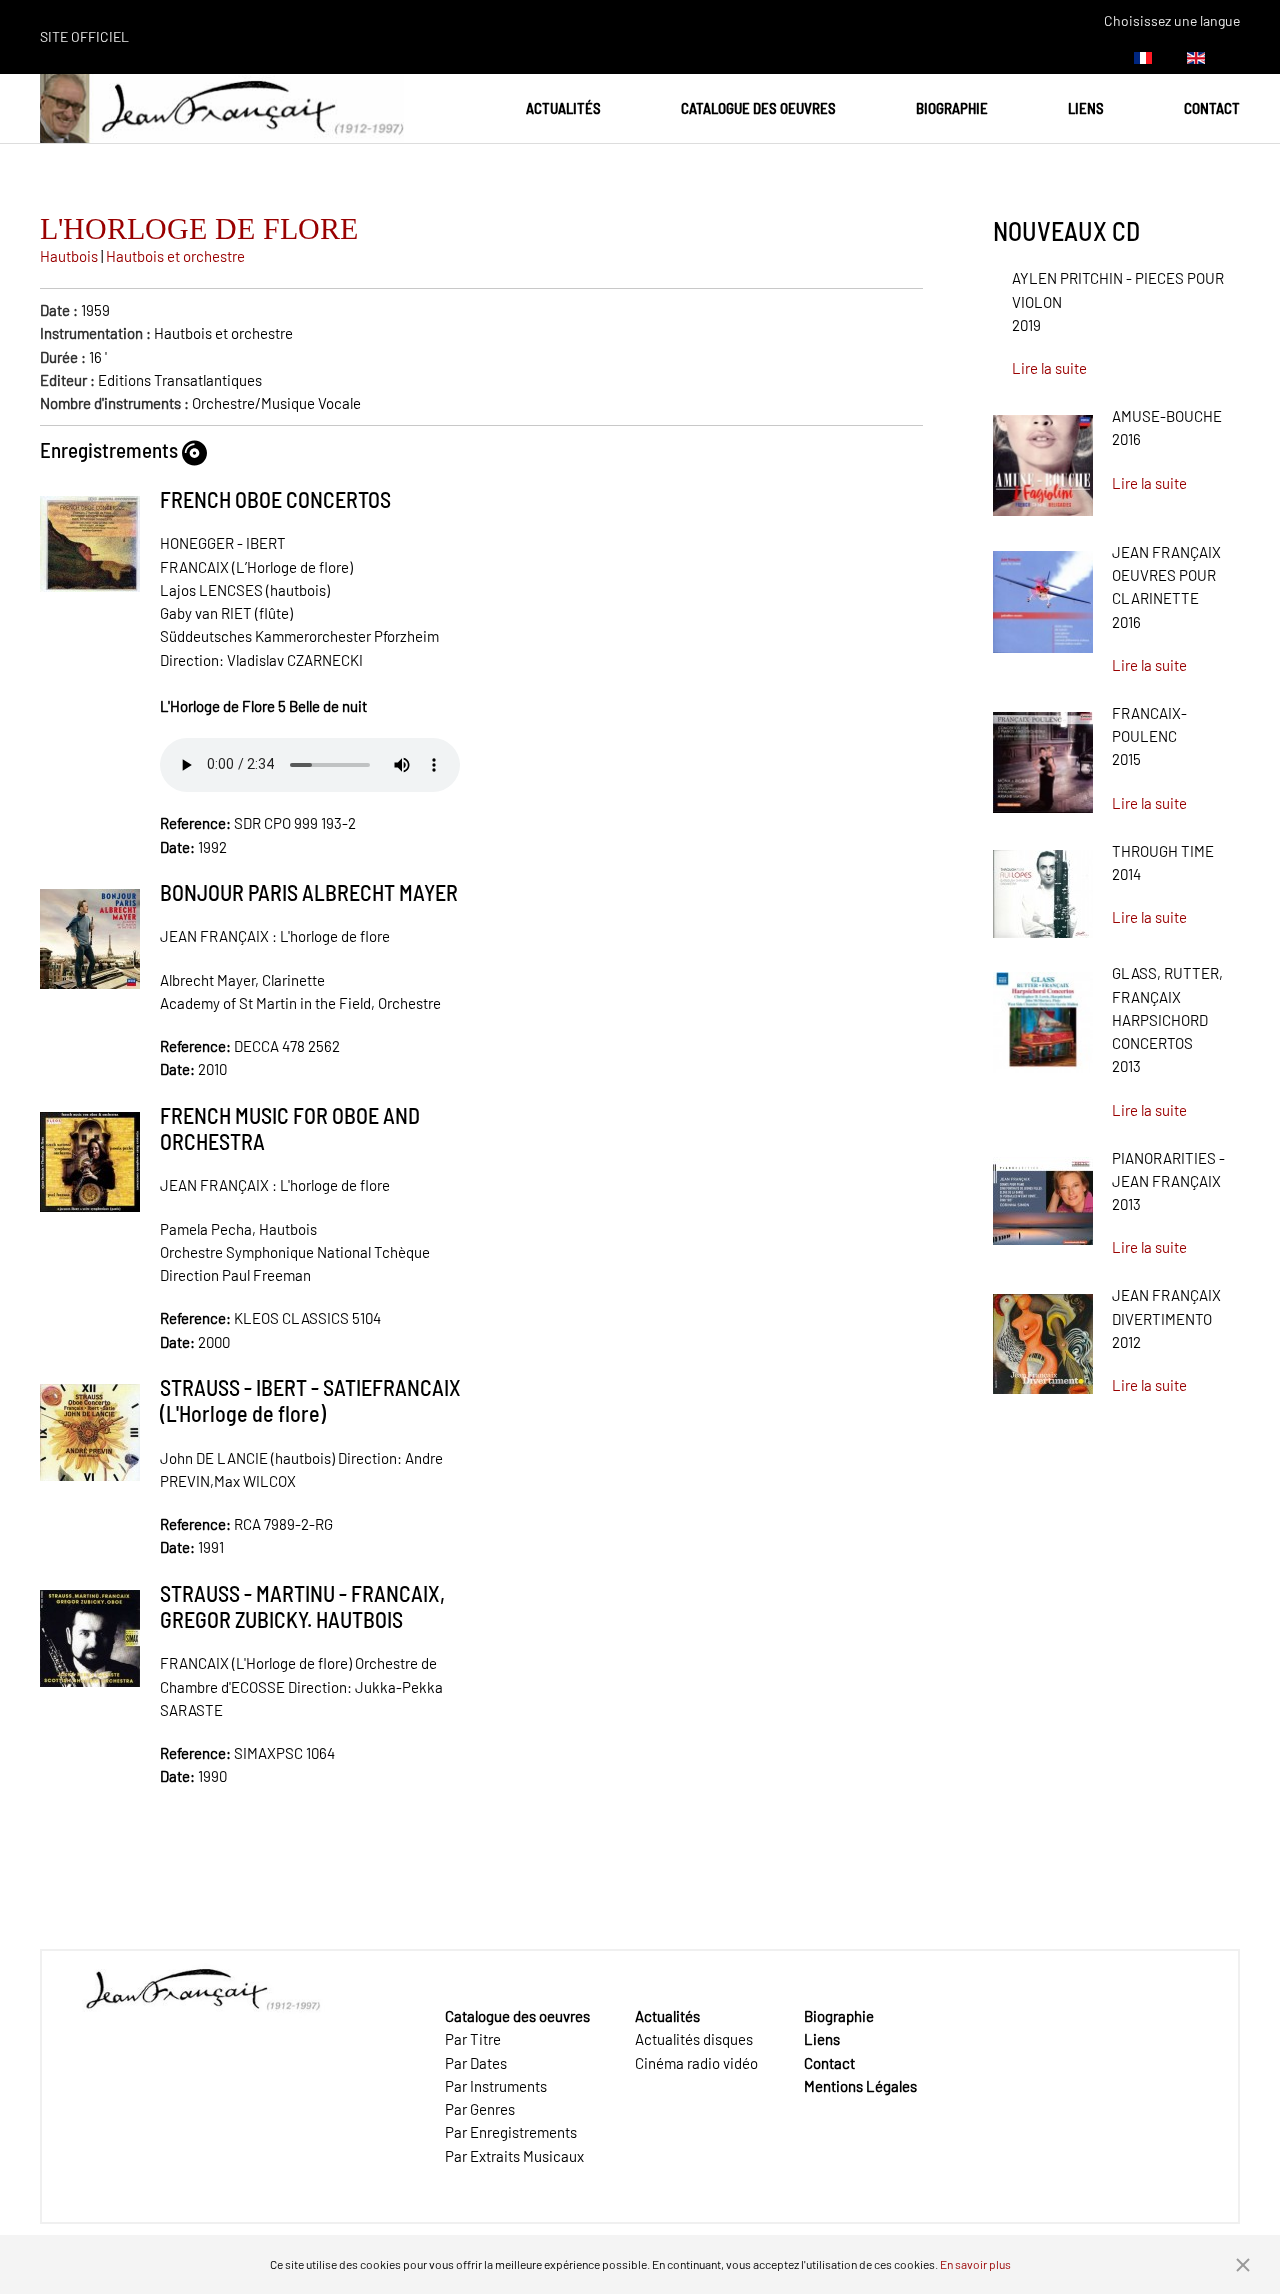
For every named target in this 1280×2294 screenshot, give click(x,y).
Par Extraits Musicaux (514, 2156)
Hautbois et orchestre (175, 256)
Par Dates (476, 2063)
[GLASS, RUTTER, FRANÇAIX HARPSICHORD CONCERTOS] (1043, 1016)
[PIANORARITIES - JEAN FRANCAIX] (1043, 1194)
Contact (1212, 108)
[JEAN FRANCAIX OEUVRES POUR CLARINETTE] (1043, 595)
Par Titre (473, 2039)
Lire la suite (1049, 368)
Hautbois (69, 256)
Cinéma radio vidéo (696, 2063)
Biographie (952, 108)
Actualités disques (694, 2039)
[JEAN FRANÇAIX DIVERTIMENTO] (1043, 1337)
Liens (1086, 108)
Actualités (563, 108)
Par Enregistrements (511, 2132)
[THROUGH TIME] (1043, 887)
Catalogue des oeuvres (758, 108)
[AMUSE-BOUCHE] (1043, 459)
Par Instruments (496, 2086)
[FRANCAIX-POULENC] (1043, 755)
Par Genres (480, 2109)
